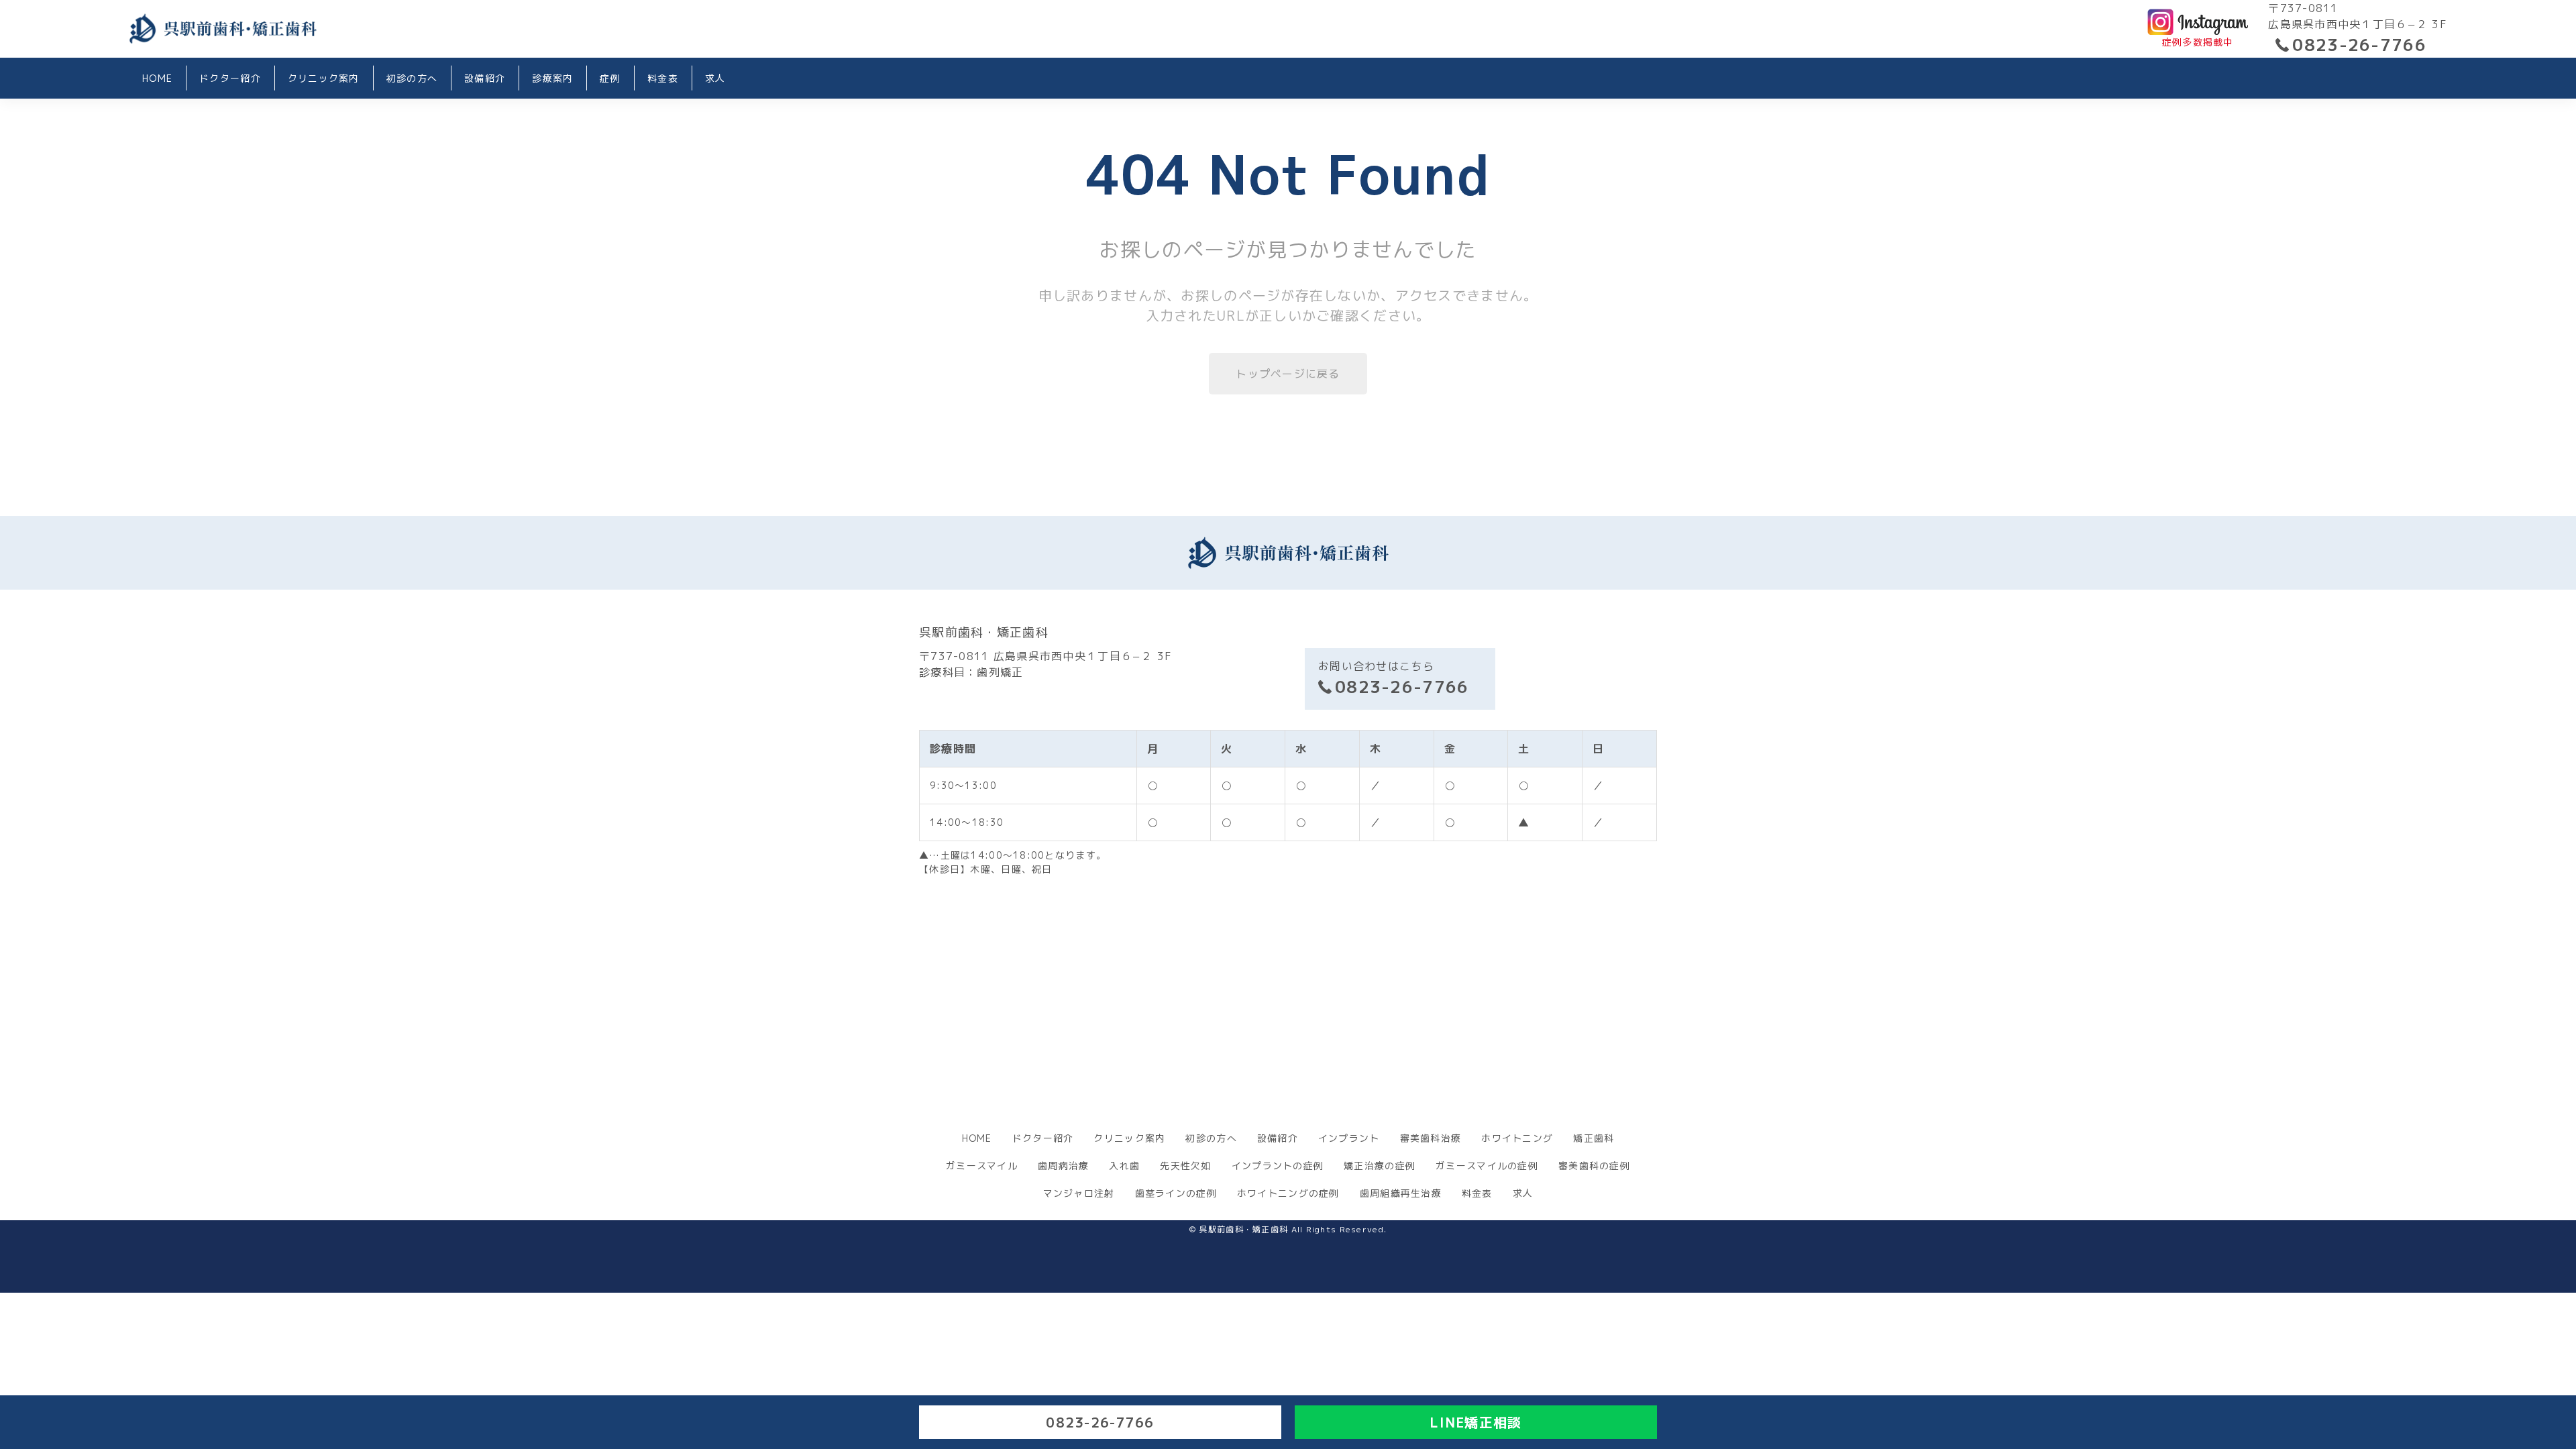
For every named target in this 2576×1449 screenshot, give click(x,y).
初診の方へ (412, 78)
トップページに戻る (1288, 374)
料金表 (663, 78)
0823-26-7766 (2359, 45)
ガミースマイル (982, 1166)
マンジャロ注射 (1079, 1193)
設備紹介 (485, 78)
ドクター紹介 (230, 78)
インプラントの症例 (1278, 1166)
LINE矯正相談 (1475, 1422)
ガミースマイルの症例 (1487, 1166)
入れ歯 (1124, 1166)
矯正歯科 (1594, 1138)
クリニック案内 (324, 78)
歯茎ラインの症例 (1176, 1193)
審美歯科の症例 (1594, 1166)
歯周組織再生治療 (1401, 1193)
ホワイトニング (1517, 1138)
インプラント (1349, 1138)
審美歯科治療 (1431, 1138)
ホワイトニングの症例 (1288, 1193)
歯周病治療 (1063, 1166)
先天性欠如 (1185, 1166)
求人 (715, 78)
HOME (157, 78)
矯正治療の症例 (1380, 1166)
